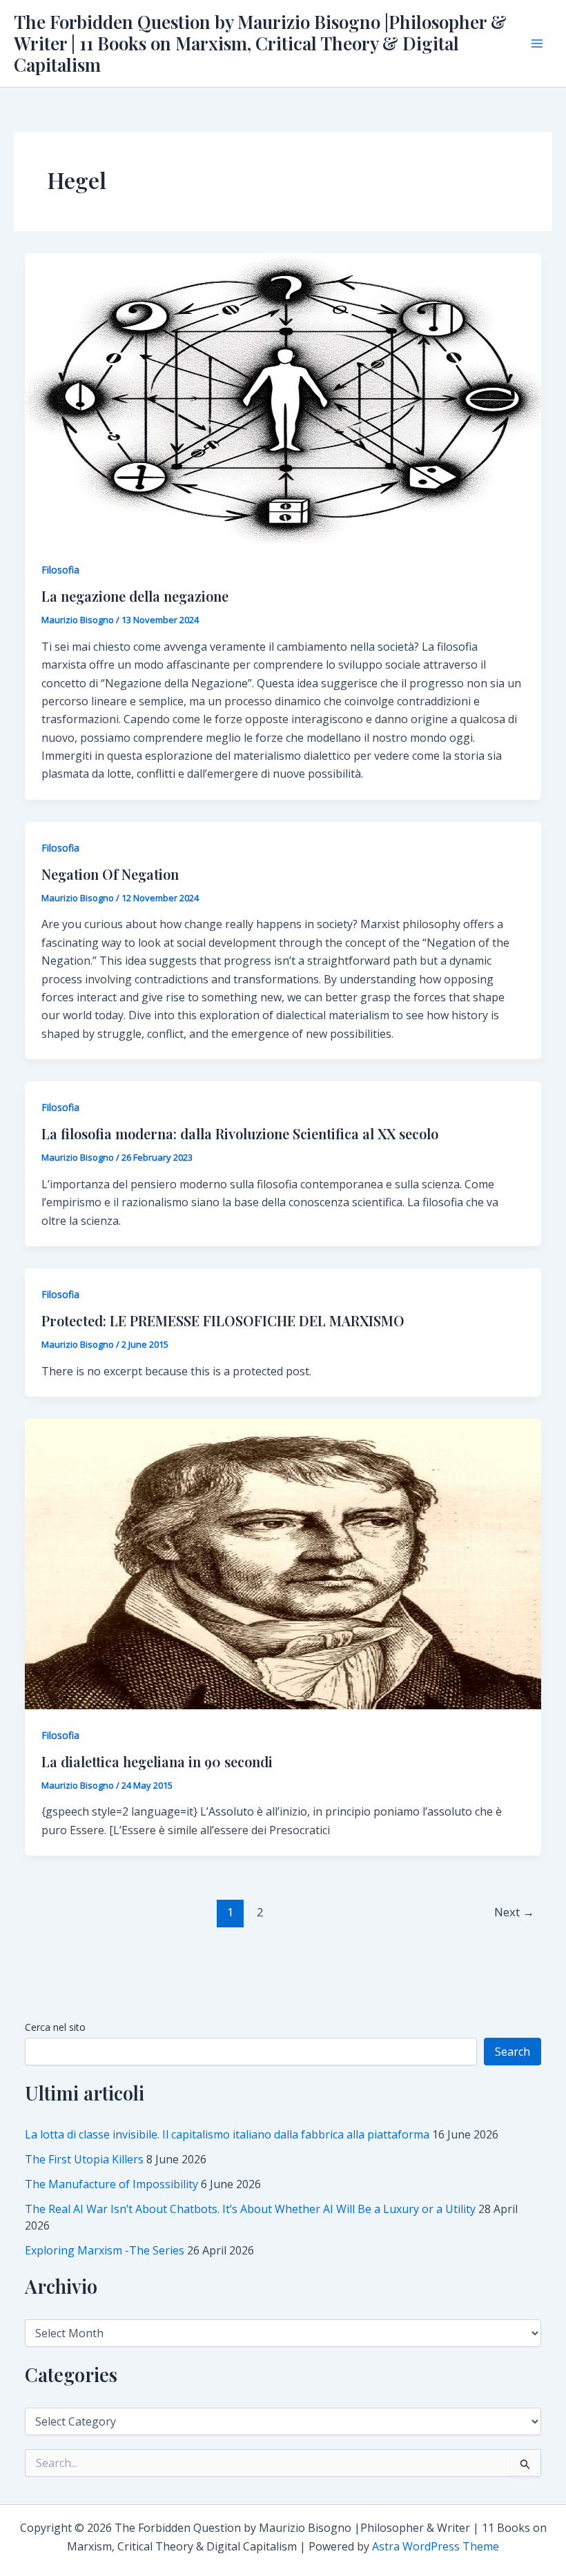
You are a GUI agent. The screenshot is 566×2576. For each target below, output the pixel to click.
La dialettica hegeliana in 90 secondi (157, 1761)
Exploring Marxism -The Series (105, 2250)
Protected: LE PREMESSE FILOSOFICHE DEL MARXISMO (223, 1320)
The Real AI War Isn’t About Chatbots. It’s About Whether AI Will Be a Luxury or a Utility (250, 2209)
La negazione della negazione (135, 596)
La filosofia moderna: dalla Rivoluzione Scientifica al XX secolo (240, 1133)
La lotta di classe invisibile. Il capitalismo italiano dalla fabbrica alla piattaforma (227, 2134)
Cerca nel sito (55, 2027)
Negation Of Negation (110, 874)
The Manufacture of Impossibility (111, 2184)
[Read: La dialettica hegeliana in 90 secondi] (283, 1563)
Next (514, 1912)
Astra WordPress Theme (436, 2546)
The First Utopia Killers (84, 2159)
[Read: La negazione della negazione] (283, 397)
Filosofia (60, 570)
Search (513, 2052)
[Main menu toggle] (537, 43)
